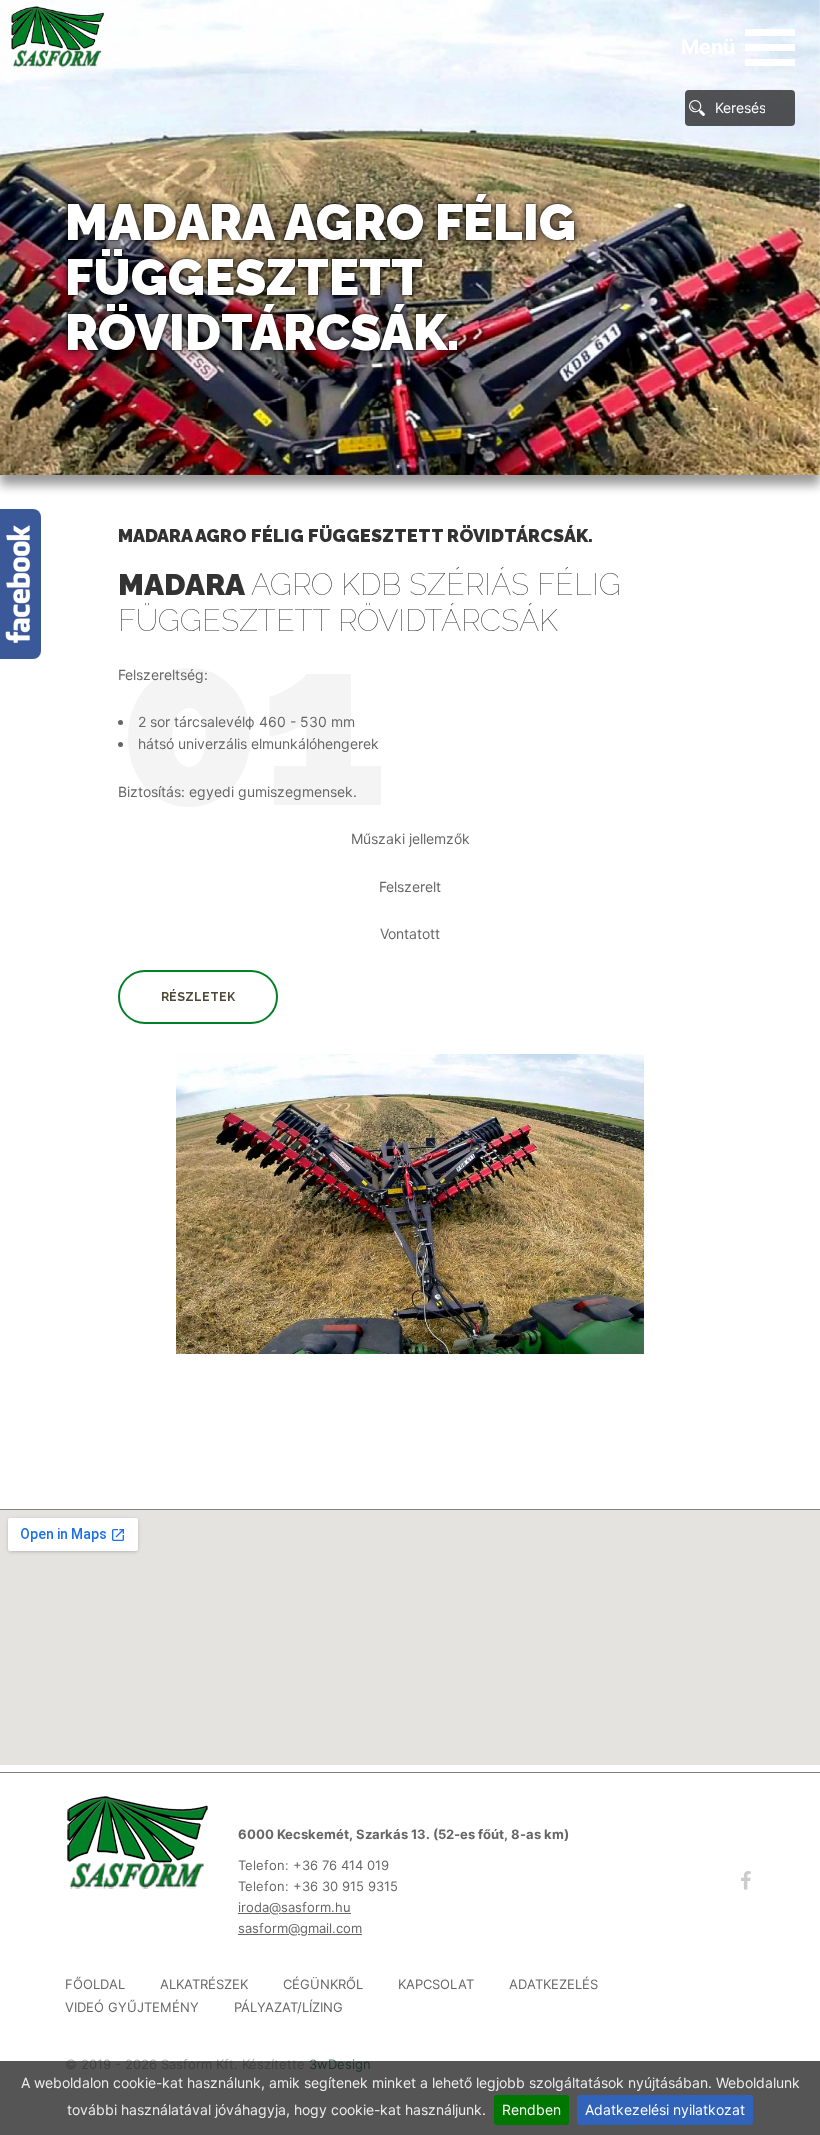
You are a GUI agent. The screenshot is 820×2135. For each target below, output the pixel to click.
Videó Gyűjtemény (132, 2007)
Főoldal (95, 1984)
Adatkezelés (553, 1984)
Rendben (531, 2109)
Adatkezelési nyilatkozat (665, 2109)
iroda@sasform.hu (294, 1907)
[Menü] (770, 47)
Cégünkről (323, 1984)
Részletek (198, 997)
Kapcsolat (436, 1984)
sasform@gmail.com (300, 1928)
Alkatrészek (204, 1984)
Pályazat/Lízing (288, 2007)
